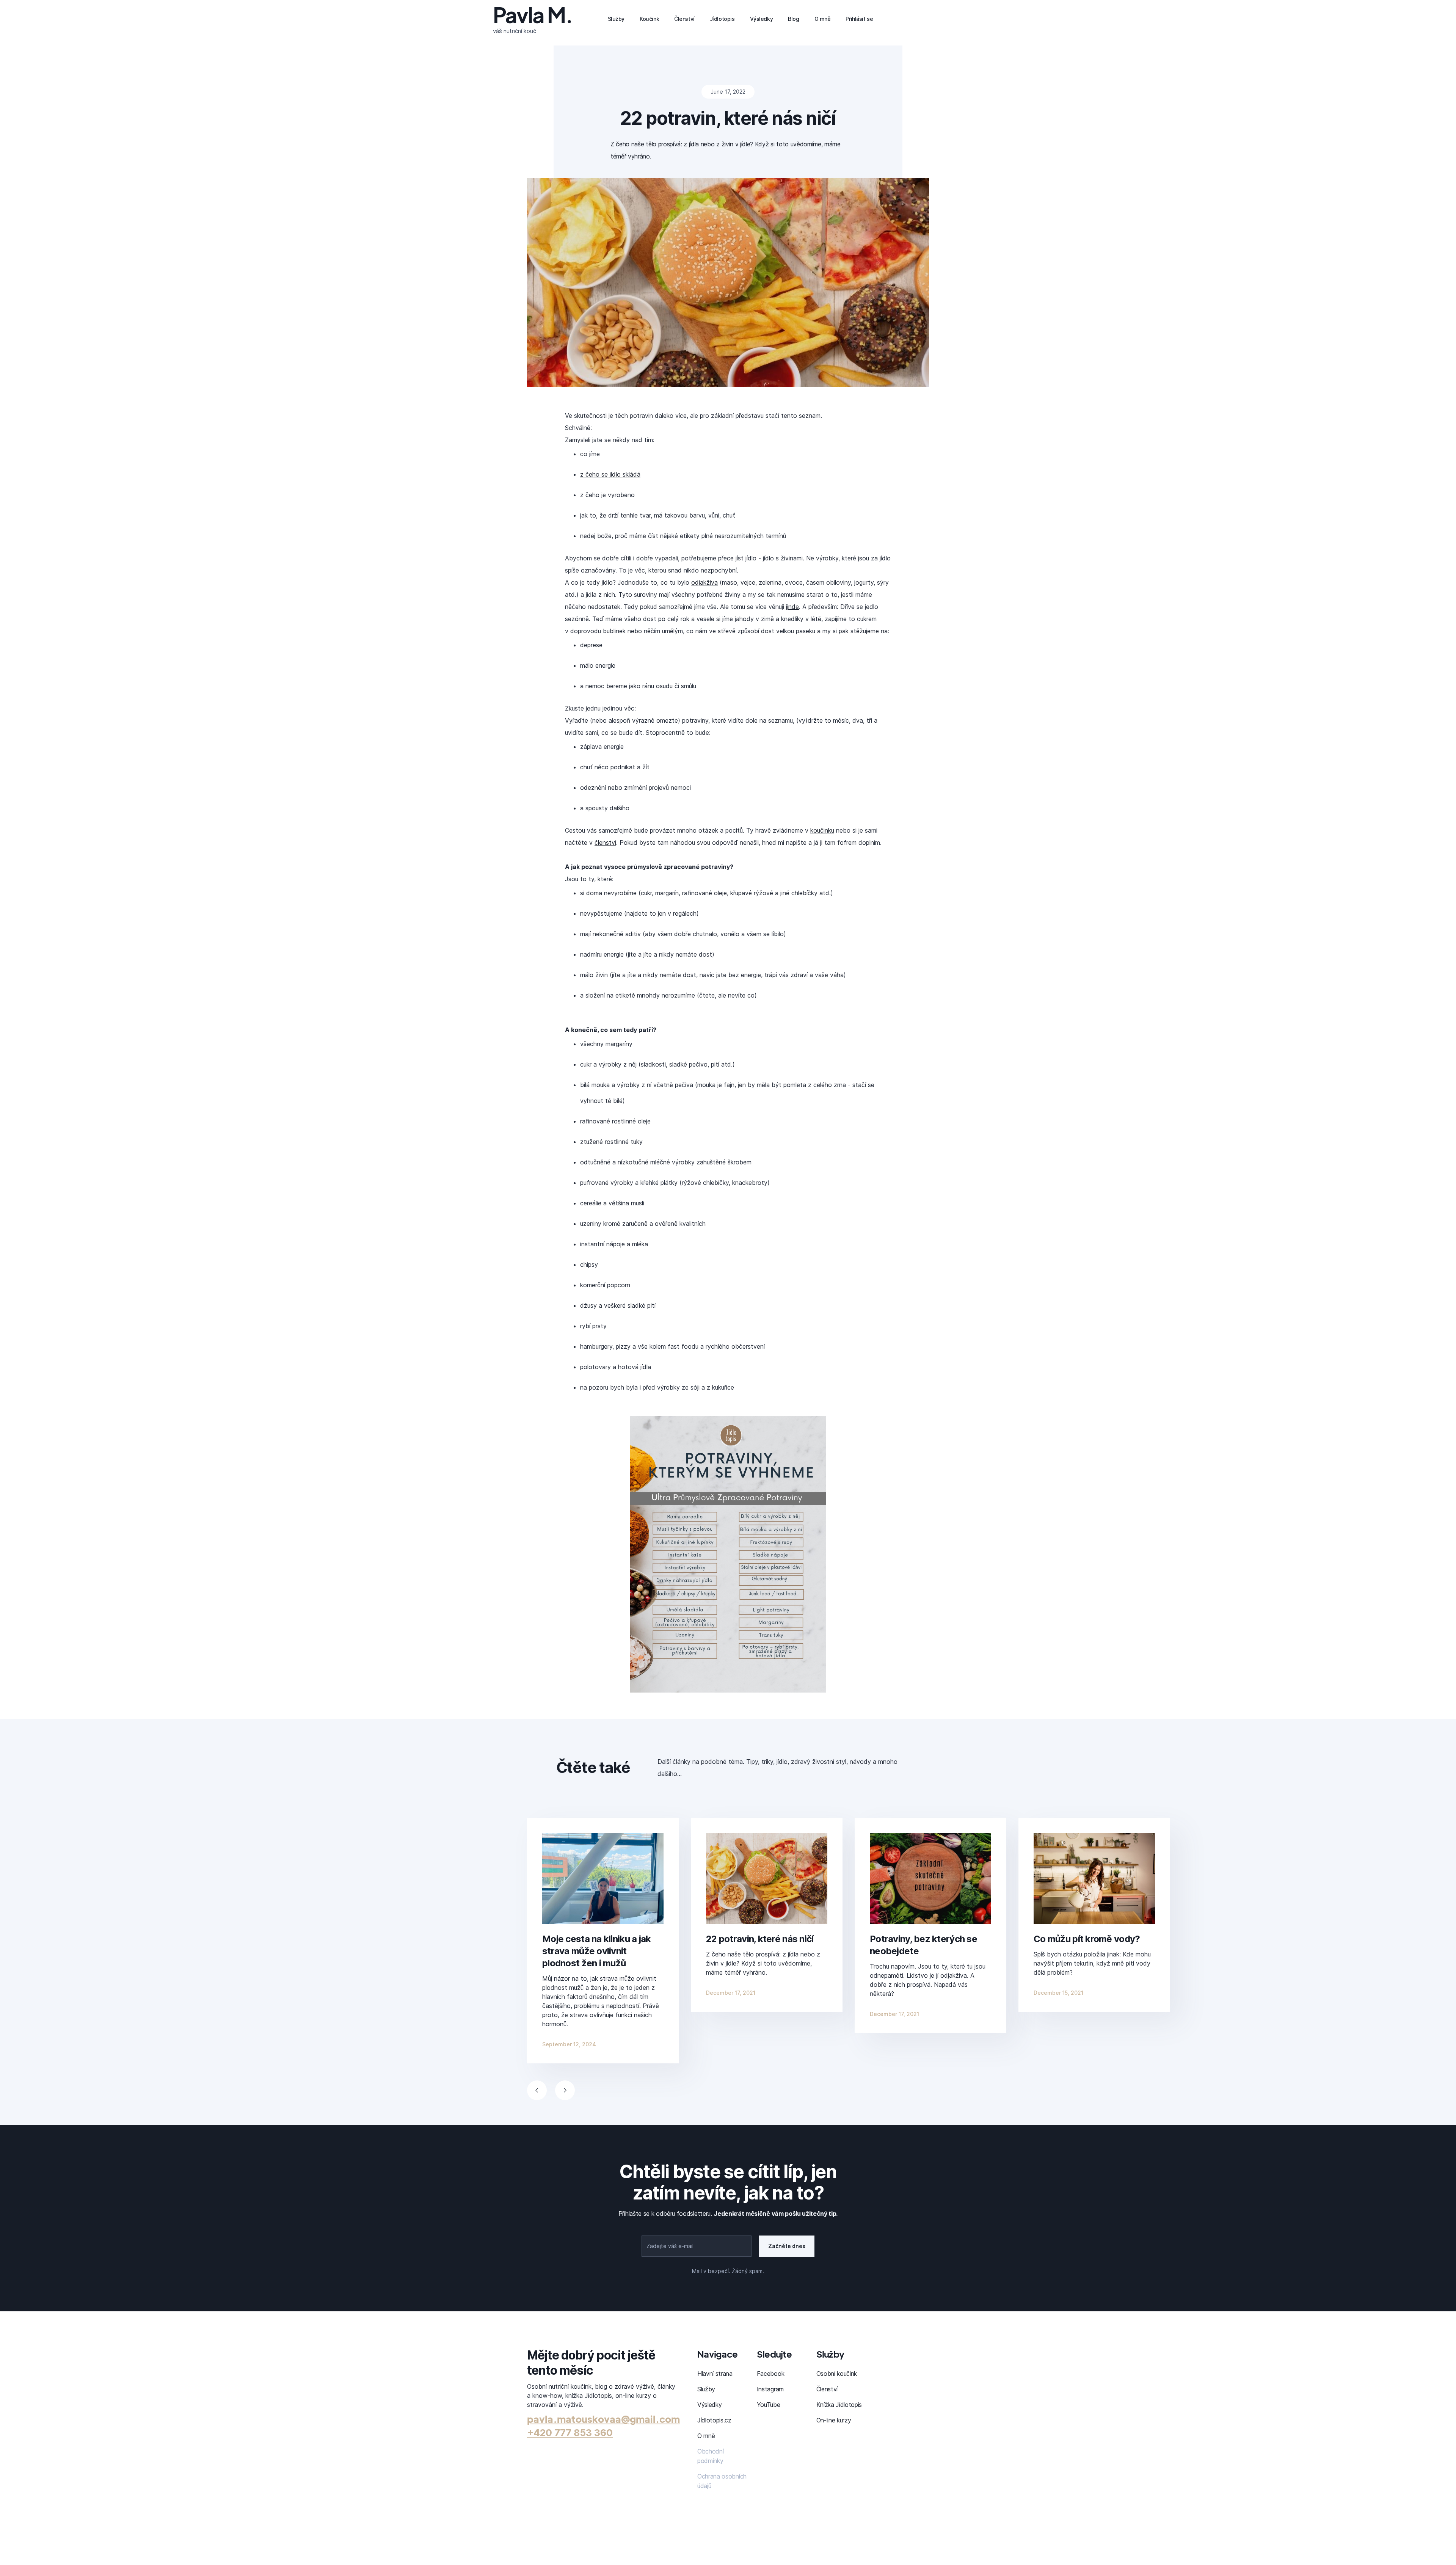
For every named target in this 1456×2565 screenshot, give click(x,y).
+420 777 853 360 (570, 2433)
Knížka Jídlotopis (839, 2405)
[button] (537, 2090)
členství (605, 842)
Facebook (770, 2374)
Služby (706, 2389)
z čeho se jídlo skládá (610, 474)
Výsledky (709, 2405)
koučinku (822, 830)
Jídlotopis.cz (714, 2420)
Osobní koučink (837, 2374)
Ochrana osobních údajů (722, 2481)
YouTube (769, 2405)
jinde (792, 607)
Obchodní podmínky (710, 2456)
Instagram (770, 2389)
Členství (827, 2389)
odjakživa (704, 582)
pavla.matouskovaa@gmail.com (603, 2419)
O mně (706, 2436)
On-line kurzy (834, 2420)
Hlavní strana (715, 2374)
